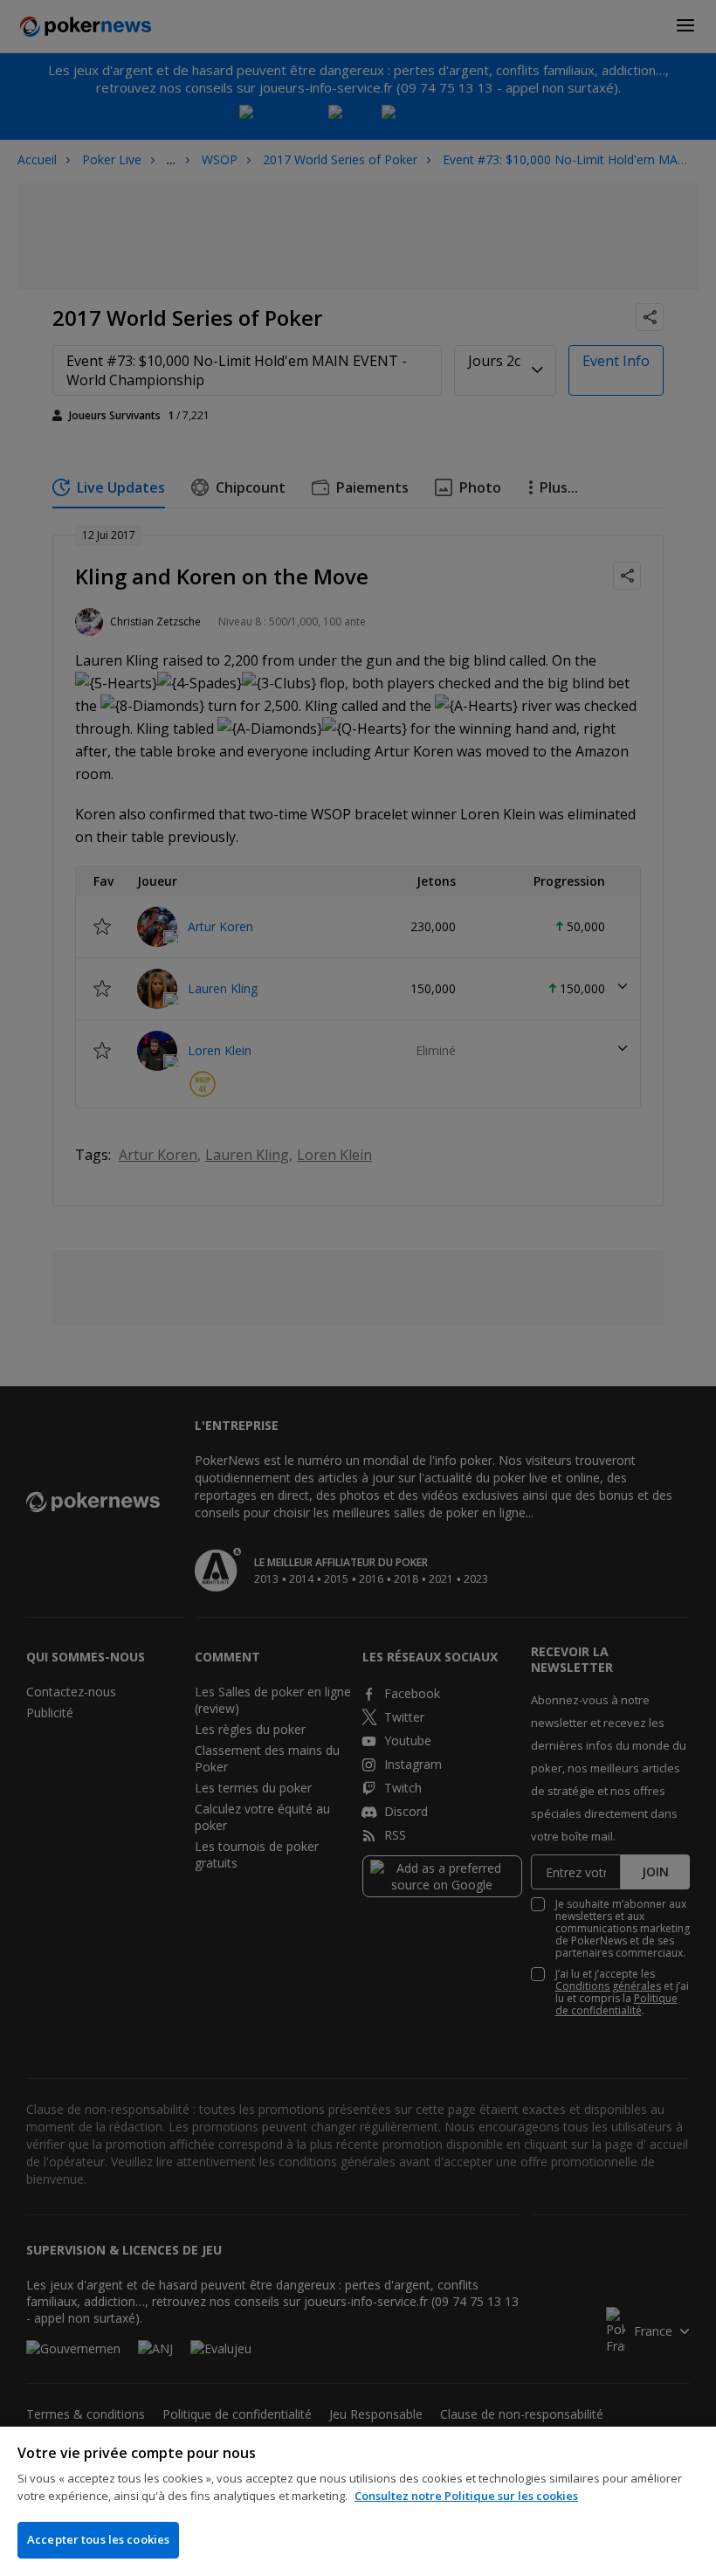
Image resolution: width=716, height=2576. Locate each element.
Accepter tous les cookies (98, 2539)
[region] (358, 2501)
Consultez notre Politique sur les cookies (466, 2496)
